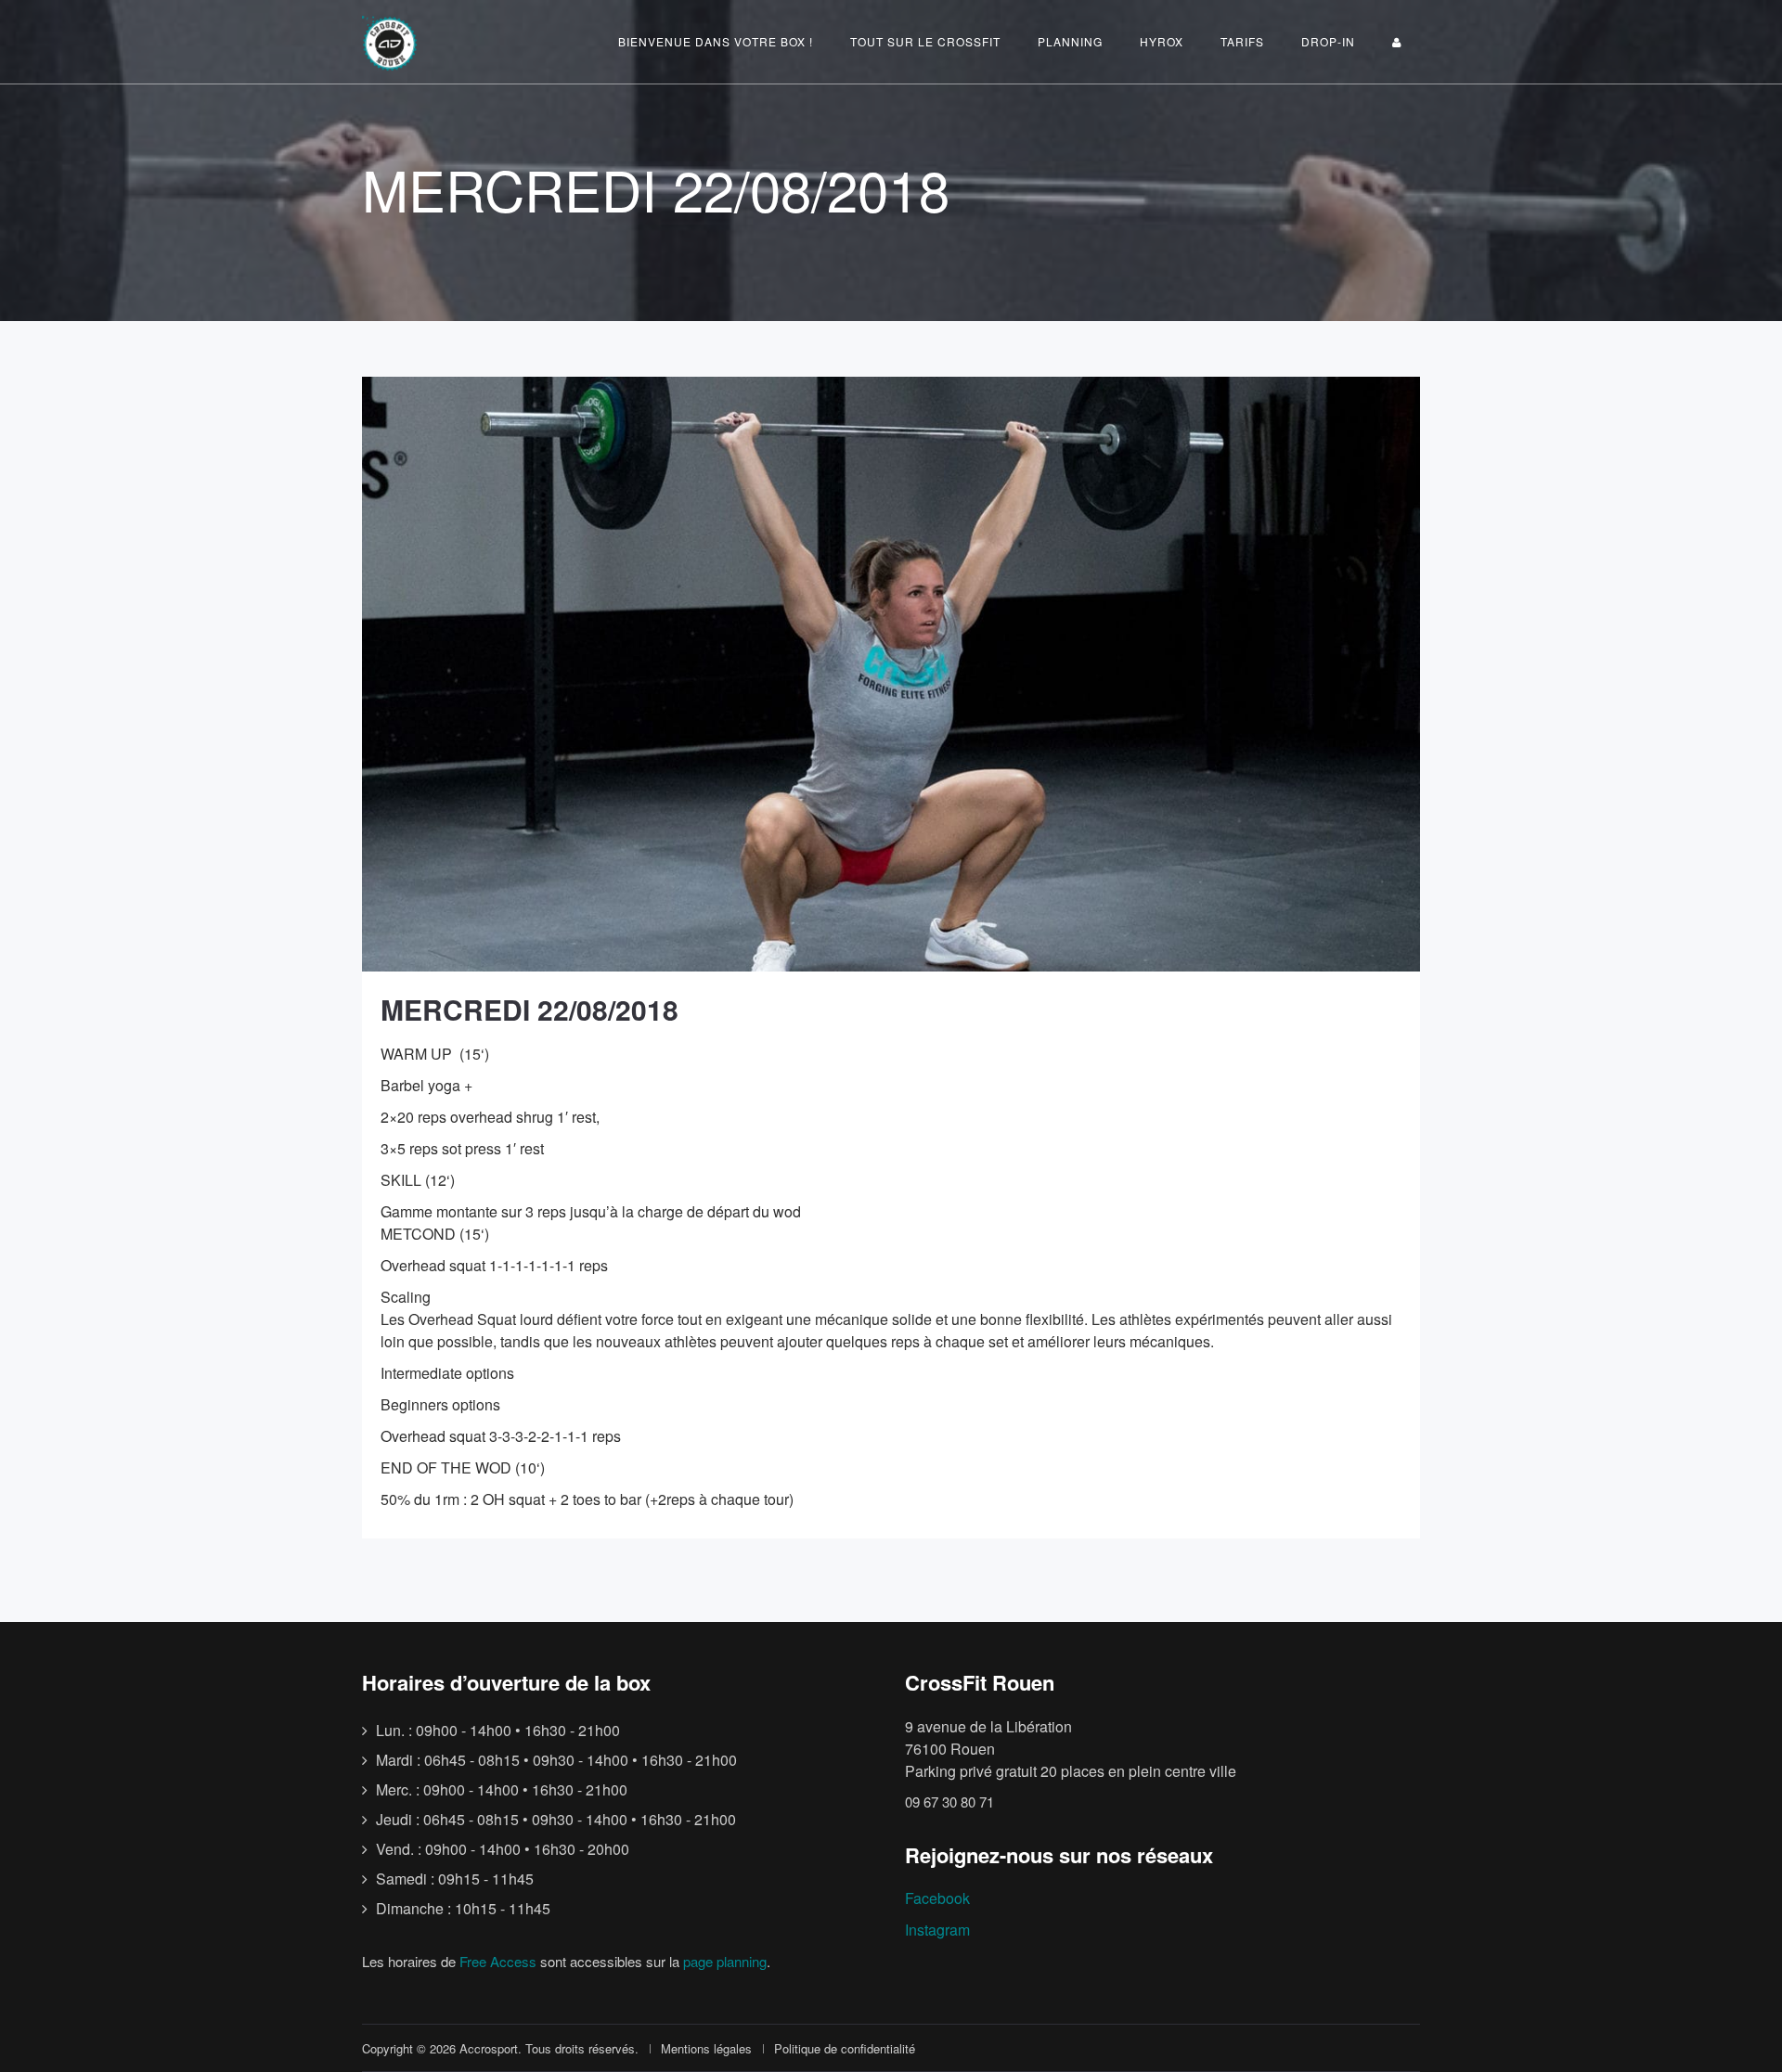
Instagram (937, 1930)
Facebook (937, 1898)
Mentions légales (706, 2048)
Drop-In (1328, 41)
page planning (725, 1961)
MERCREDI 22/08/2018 (529, 1009)
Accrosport (489, 2048)
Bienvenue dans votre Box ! (716, 41)
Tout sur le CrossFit (925, 41)
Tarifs (1242, 41)
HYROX (1162, 41)
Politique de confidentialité (845, 2048)
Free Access (498, 1961)
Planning (1070, 41)
